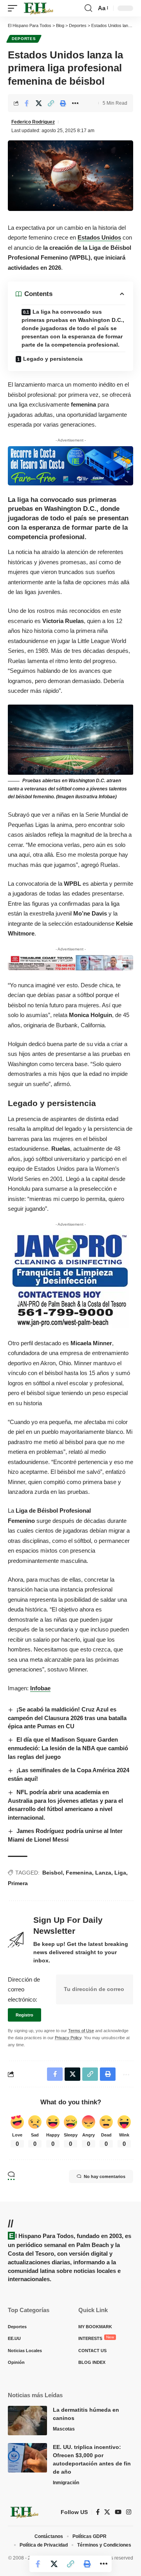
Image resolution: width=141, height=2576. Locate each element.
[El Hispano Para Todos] (38, 8)
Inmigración (66, 2483)
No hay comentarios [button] (105, 2176)
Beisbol (52, 1873)
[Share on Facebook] (27, 103)
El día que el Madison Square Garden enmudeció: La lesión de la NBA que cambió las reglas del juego (68, 1748)
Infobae (40, 1688)
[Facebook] (98, 2512)
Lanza (103, 1873)
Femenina (79, 1873)
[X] (107, 2512)
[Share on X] (39, 103)
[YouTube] (118, 2512)
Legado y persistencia (53, 359)
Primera (18, 1883)
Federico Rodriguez (33, 122)
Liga (120, 1873)
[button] (14, 8)
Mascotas (64, 2429)
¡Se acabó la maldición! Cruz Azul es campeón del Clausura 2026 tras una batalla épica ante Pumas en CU (67, 1718)
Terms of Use (81, 2031)
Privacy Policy (68, 2038)
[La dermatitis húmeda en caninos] (27, 2421)
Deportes (24, 39)
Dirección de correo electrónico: (24, 1989)
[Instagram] (129, 2512)
